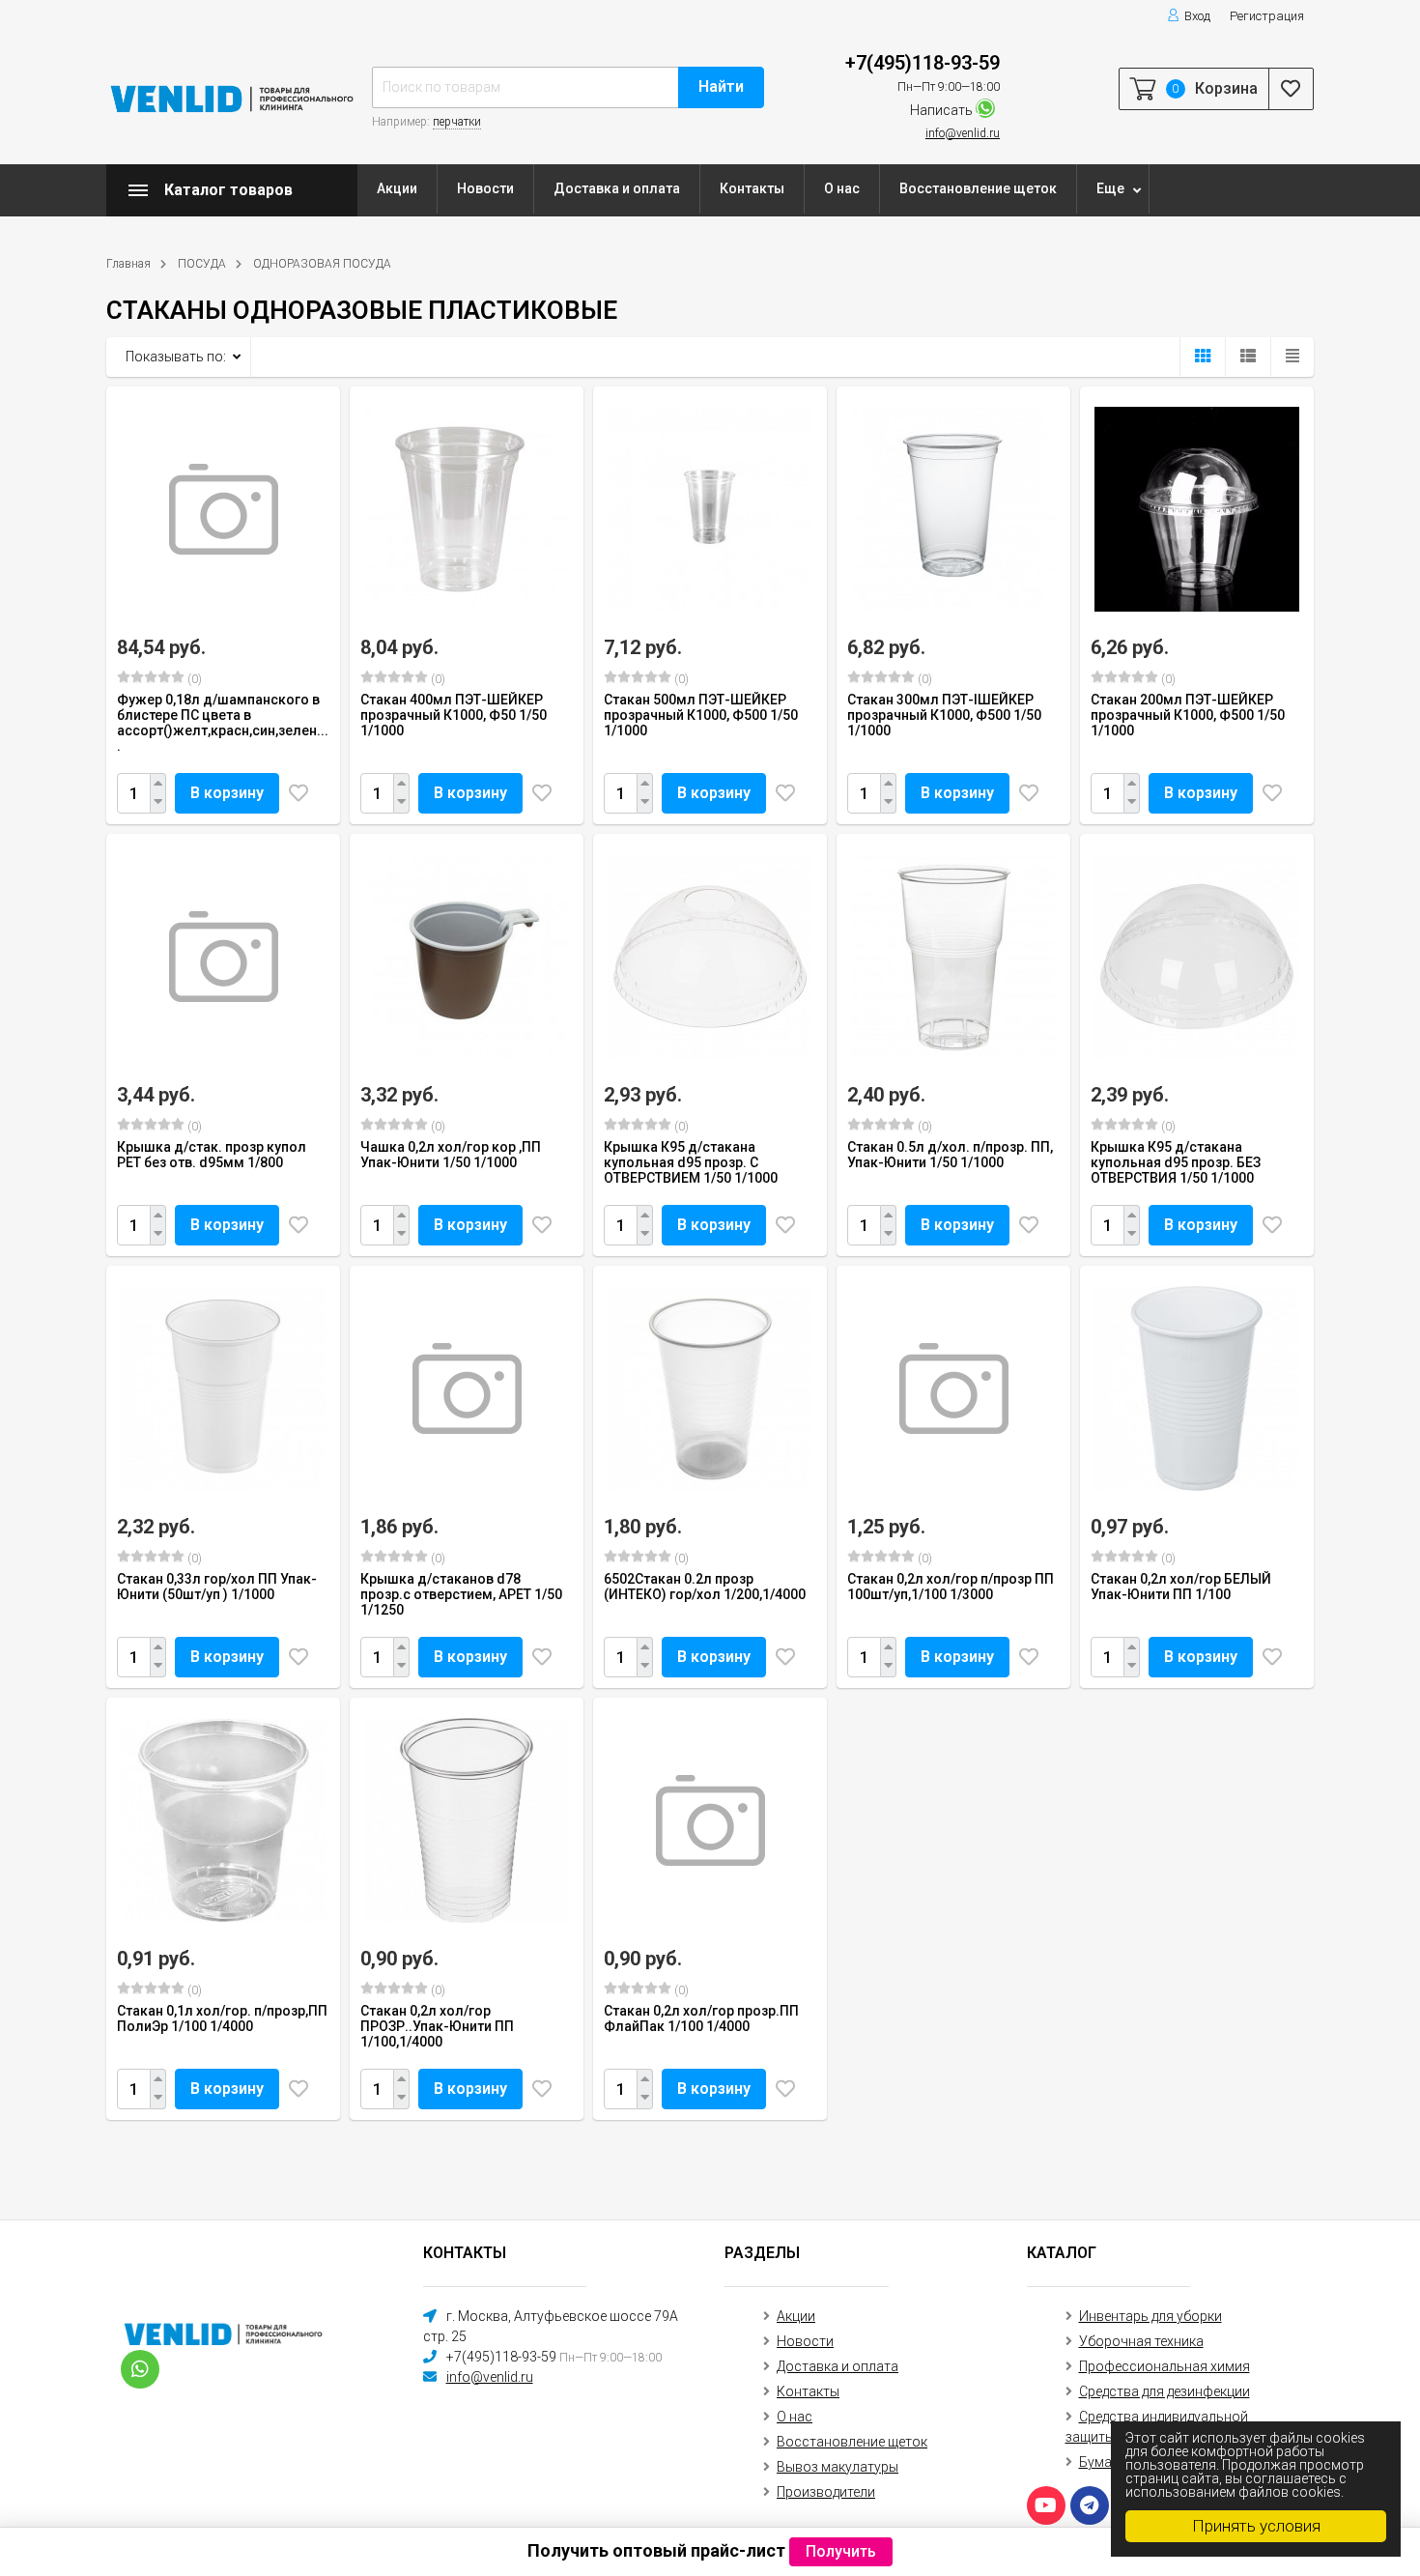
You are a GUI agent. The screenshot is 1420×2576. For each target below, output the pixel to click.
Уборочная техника (1141, 2341)
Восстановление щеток (978, 188)
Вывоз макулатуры (838, 2467)
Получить (841, 2551)
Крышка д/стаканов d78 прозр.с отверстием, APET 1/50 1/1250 (461, 1594)
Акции (397, 188)
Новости (485, 188)
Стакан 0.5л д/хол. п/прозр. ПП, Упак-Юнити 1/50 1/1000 (950, 1155)
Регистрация (1267, 16)
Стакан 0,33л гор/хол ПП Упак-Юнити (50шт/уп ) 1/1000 (217, 1587)
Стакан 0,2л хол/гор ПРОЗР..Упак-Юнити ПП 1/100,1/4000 (437, 2026)
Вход (1197, 16)
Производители (826, 2492)
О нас (842, 188)
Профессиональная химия (1164, 2366)
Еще (1110, 188)
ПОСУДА (202, 264)
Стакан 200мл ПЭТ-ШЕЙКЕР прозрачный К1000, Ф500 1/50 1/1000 (1188, 715)
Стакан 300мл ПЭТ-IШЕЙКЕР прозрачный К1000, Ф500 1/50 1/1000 (944, 715)
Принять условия (1256, 2526)
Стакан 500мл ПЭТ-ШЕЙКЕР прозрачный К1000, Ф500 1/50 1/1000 (701, 715)
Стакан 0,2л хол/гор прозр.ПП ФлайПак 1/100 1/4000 (701, 2018)
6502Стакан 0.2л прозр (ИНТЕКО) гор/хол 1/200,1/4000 (705, 1587)
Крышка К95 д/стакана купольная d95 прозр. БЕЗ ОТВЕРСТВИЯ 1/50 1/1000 (1176, 1162)
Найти (721, 86)
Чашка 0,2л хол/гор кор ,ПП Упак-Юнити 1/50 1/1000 (451, 1155)
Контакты (752, 188)
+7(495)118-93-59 (923, 63)
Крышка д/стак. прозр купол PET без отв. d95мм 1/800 (212, 1155)
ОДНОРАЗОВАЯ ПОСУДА (322, 264)
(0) (193, 679)
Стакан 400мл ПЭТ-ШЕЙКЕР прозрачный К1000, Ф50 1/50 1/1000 (454, 715)
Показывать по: (176, 357)
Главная (128, 264)
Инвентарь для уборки (1150, 2316)
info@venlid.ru (963, 133)
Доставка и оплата (617, 188)
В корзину (227, 793)
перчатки (457, 122)
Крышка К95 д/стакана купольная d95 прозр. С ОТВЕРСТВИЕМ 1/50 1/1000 (691, 1162)
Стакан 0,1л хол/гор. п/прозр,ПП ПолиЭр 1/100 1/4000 (222, 2018)
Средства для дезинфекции (1164, 2391)
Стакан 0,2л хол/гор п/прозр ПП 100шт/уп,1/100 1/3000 (951, 1587)
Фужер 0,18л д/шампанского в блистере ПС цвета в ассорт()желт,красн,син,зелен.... (223, 723)
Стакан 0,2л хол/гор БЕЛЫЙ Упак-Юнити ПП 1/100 (1181, 1587)
